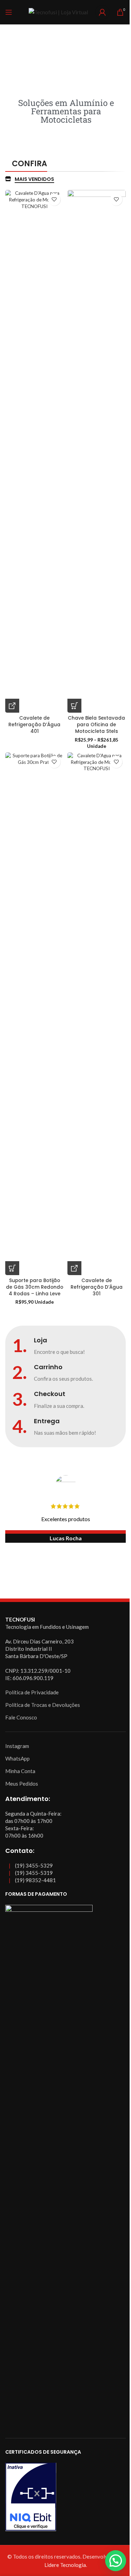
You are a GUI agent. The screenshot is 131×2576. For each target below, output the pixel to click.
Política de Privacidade (32, 1692)
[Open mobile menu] (9, 12)
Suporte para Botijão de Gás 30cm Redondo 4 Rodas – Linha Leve (35, 1287)
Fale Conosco (21, 1717)
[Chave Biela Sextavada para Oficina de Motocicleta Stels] (97, 451)
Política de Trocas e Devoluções (43, 1705)
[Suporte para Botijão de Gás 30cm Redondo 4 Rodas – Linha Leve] (35, 1014)
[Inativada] (65, 2497)
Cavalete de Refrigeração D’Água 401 (34, 725)
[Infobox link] (65, 1346)
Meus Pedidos (22, 1784)
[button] (116, 2561)
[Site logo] (58, 11)
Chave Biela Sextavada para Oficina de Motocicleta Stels (96, 725)
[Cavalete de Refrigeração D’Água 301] (97, 1014)
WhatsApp (17, 1758)
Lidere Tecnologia (65, 2565)
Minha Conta (20, 1771)
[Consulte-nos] (12, 706)
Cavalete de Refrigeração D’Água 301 (97, 1287)
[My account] (102, 12)
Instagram (17, 1746)
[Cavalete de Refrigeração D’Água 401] (35, 451)
